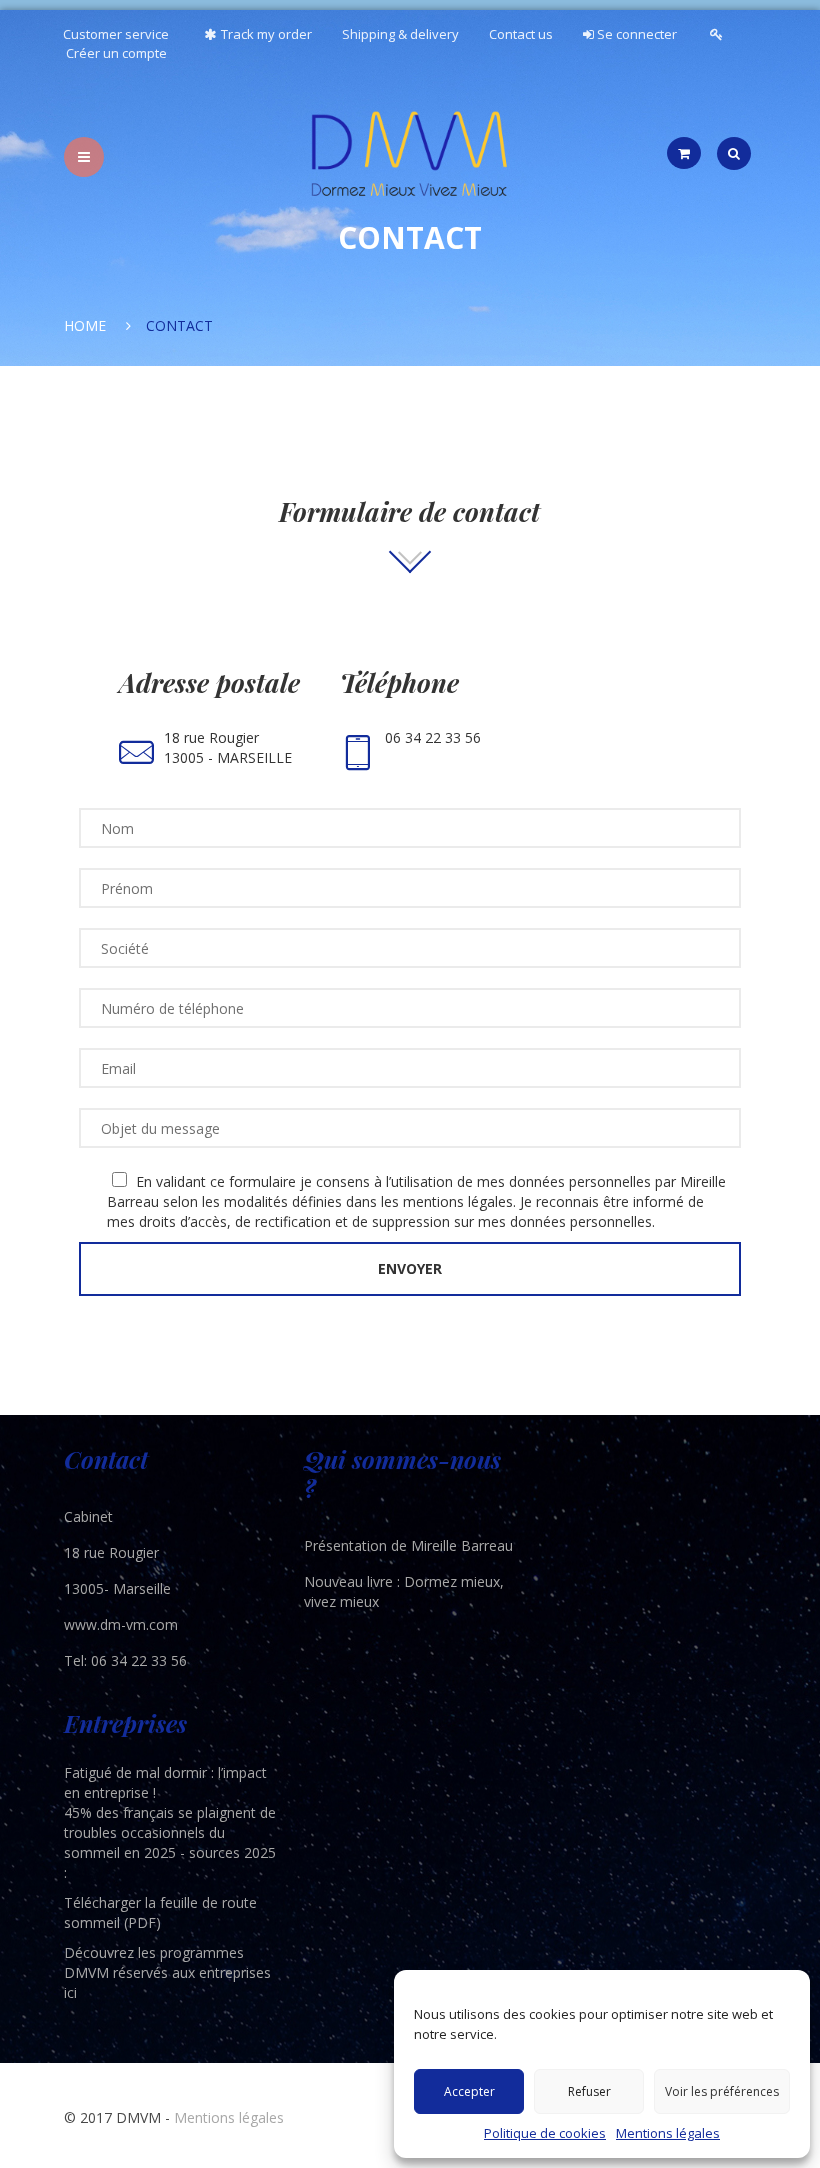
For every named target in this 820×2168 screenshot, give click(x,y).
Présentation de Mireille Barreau (408, 1545)
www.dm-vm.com (121, 1624)
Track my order (266, 34)
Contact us (521, 34)
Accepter (469, 2091)
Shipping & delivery (400, 34)
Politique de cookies (545, 2133)
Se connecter (635, 34)
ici (70, 1992)
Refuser (589, 2091)
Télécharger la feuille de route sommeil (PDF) (160, 1912)
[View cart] (684, 153)
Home (85, 325)
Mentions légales (668, 2133)
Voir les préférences (722, 2091)
